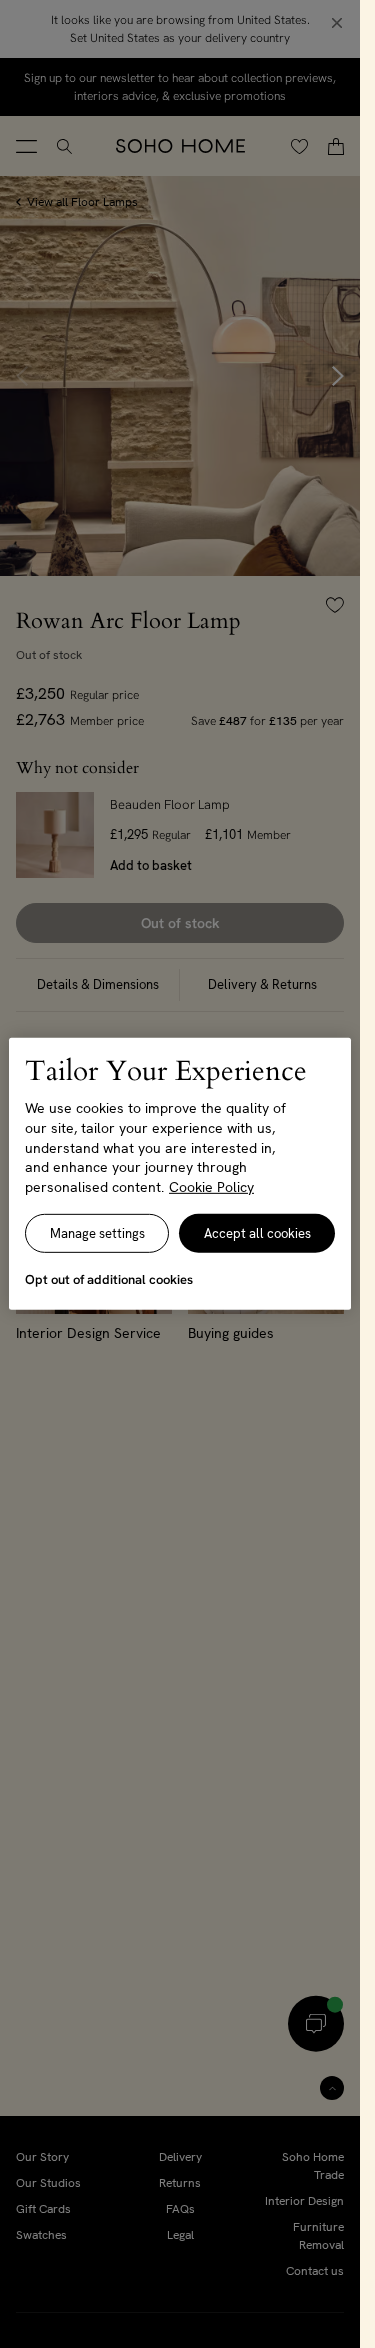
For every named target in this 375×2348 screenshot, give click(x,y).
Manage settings (97, 1233)
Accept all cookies (257, 1233)
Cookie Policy (211, 1187)
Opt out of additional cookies (109, 1279)
